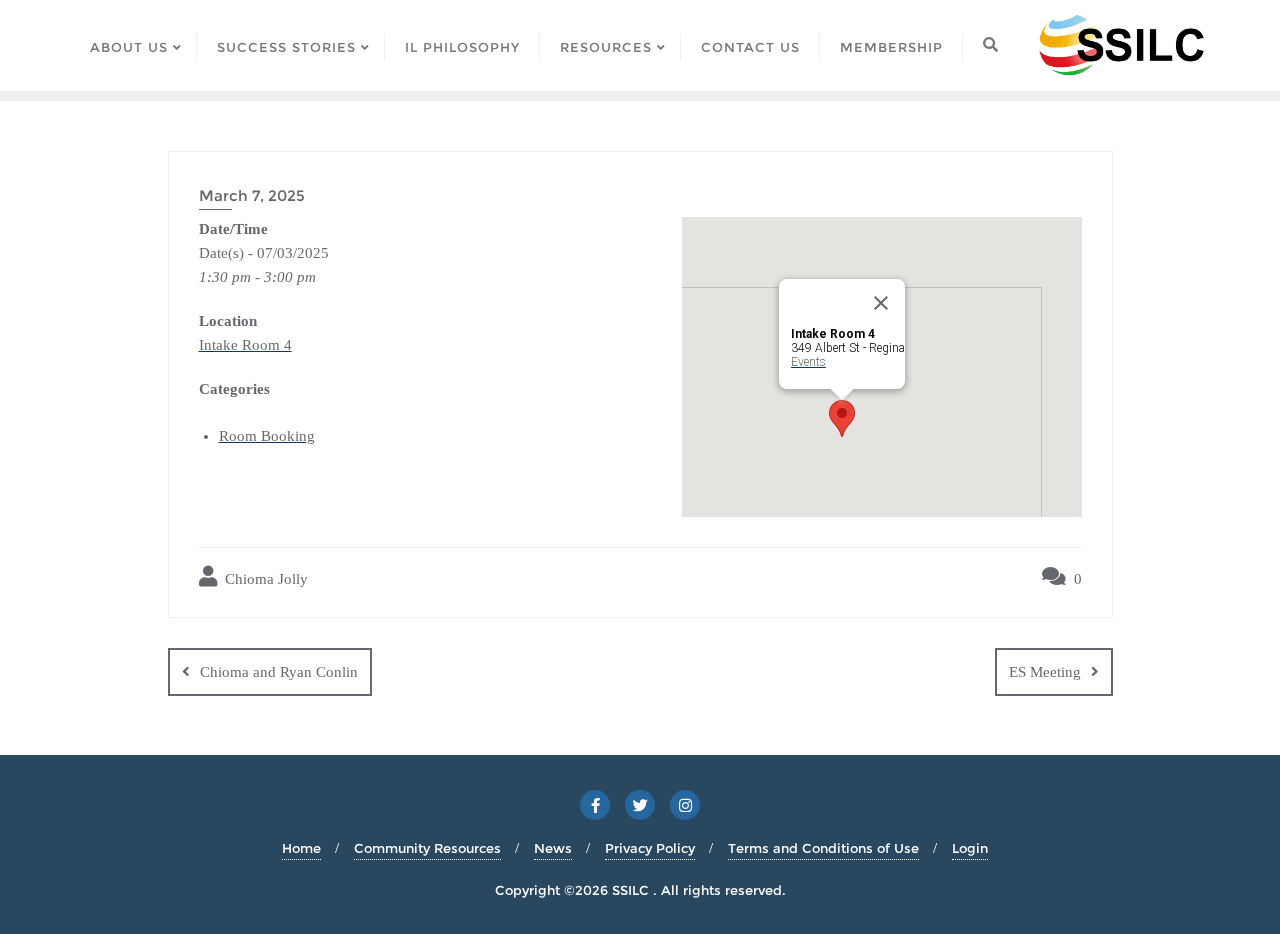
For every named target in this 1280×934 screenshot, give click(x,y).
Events (808, 362)
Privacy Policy (650, 848)
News (553, 848)
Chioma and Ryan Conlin (279, 672)
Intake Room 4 (245, 345)
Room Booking (267, 436)
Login (970, 848)
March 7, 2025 (252, 195)
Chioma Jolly (264, 579)
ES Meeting (1045, 672)
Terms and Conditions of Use (823, 848)
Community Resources (427, 848)
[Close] (881, 303)
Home (301, 848)
